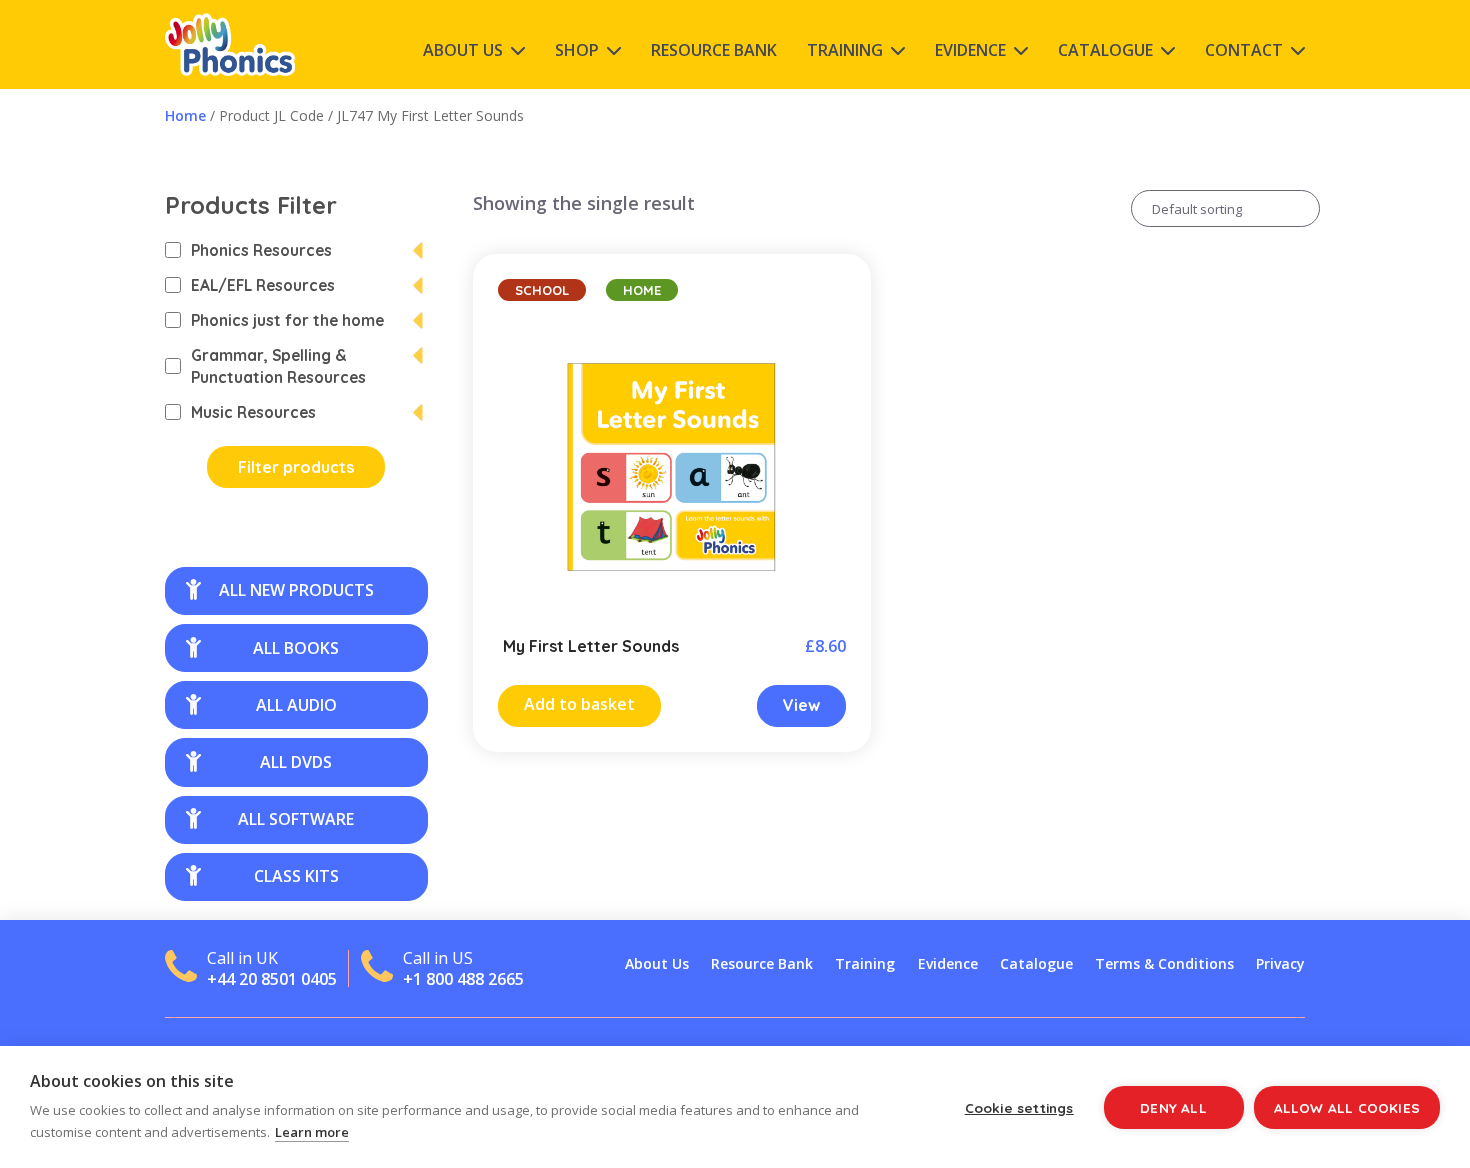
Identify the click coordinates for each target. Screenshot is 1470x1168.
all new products (296, 590)
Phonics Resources (261, 250)
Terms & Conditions (1164, 963)
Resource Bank (714, 50)
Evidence (970, 50)
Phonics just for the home (287, 320)
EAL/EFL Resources (263, 285)
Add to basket (579, 704)
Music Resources (253, 412)
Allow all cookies (1347, 1107)
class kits (296, 876)
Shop (577, 50)
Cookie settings (1019, 1107)
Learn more (312, 1132)
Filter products (296, 467)
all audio (296, 705)
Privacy (1280, 963)
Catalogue (1105, 50)
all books (296, 648)
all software (296, 819)
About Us (463, 50)
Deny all (1173, 1107)
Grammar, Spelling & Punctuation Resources (278, 366)
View (801, 705)
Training (845, 50)
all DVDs (296, 762)
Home (185, 115)
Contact (1244, 50)
